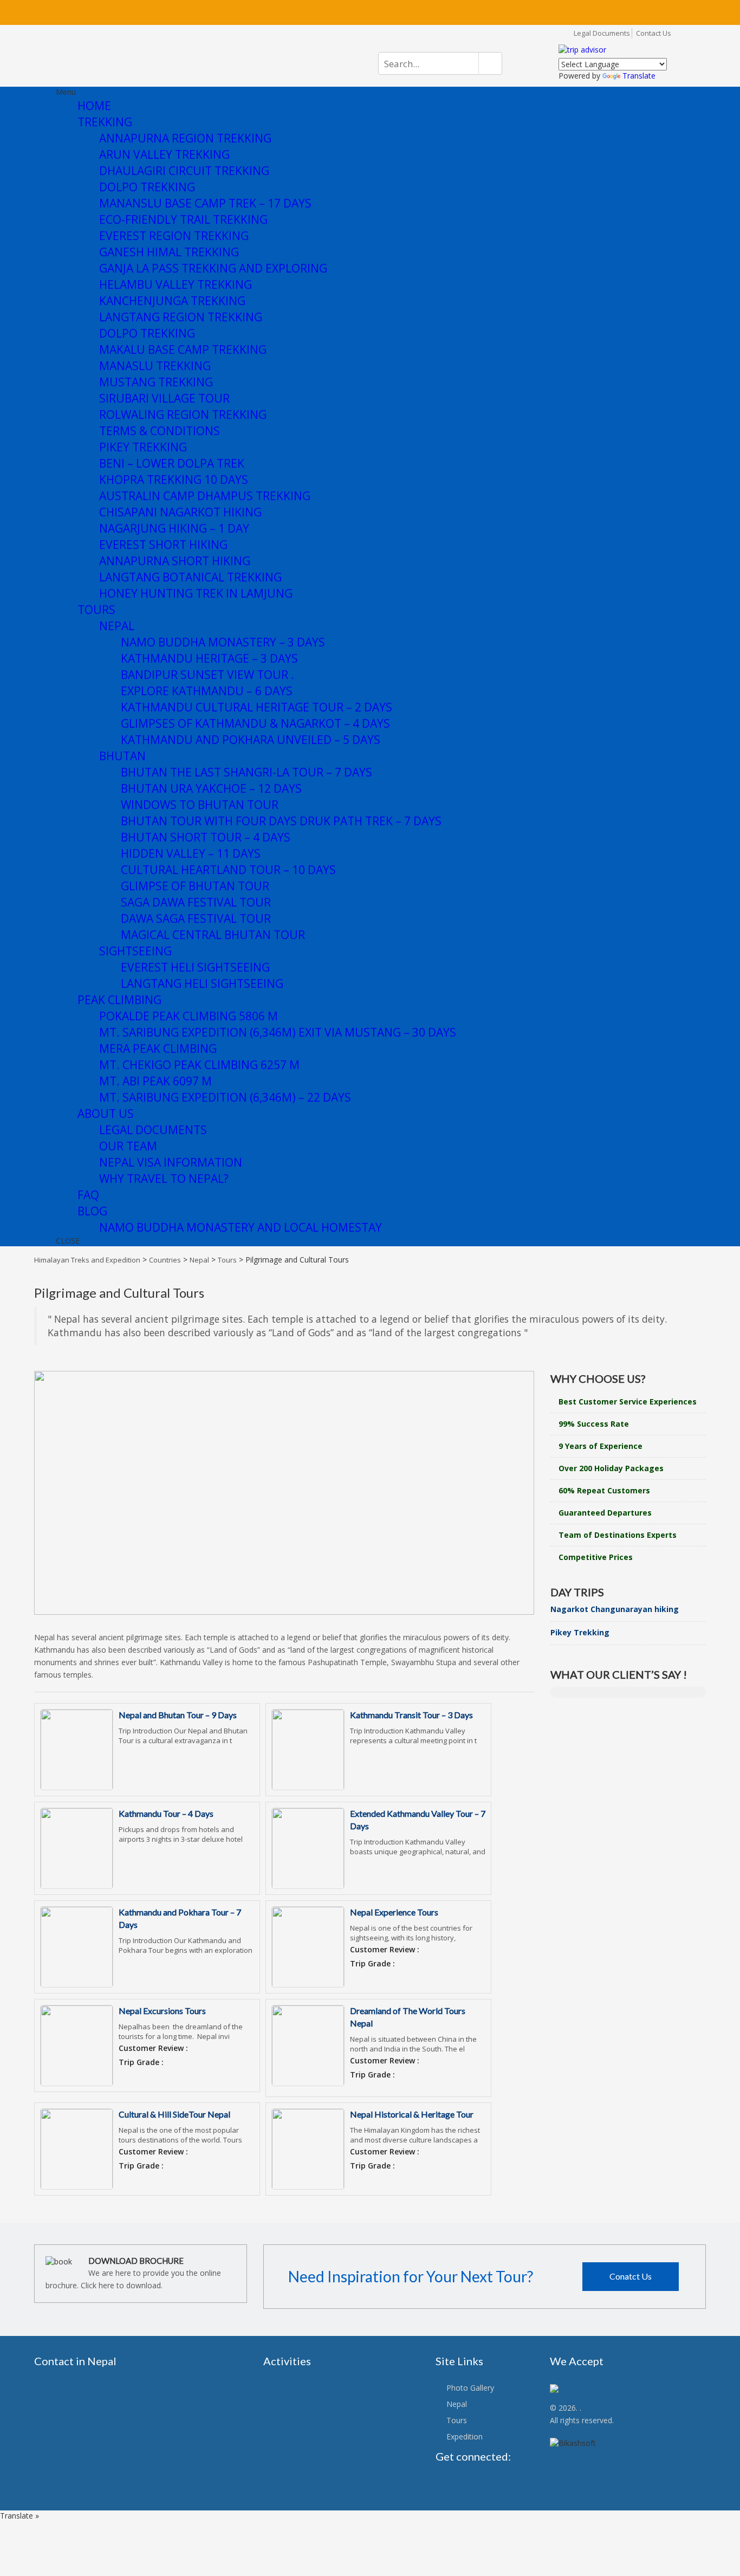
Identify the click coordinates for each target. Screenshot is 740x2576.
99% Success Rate (594, 1424)
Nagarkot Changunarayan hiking (615, 1609)
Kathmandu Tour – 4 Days (166, 1813)
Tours (457, 2420)
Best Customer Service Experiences (628, 1402)
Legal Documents (602, 33)
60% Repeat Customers (604, 1490)
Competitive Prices (596, 1557)
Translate (639, 76)
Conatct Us (631, 2276)
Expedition (465, 2436)
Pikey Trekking (580, 1632)
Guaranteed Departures (605, 1513)
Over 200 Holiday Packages (611, 1468)
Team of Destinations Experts (618, 1535)
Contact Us (654, 33)
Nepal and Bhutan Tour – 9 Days (178, 1715)
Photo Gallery (470, 2388)
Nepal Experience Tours (394, 1912)
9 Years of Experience (601, 1446)
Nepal (457, 2404)
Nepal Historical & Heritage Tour (412, 2114)
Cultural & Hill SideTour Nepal (174, 2114)
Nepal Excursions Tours (162, 2011)
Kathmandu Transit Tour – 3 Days (411, 1715)
